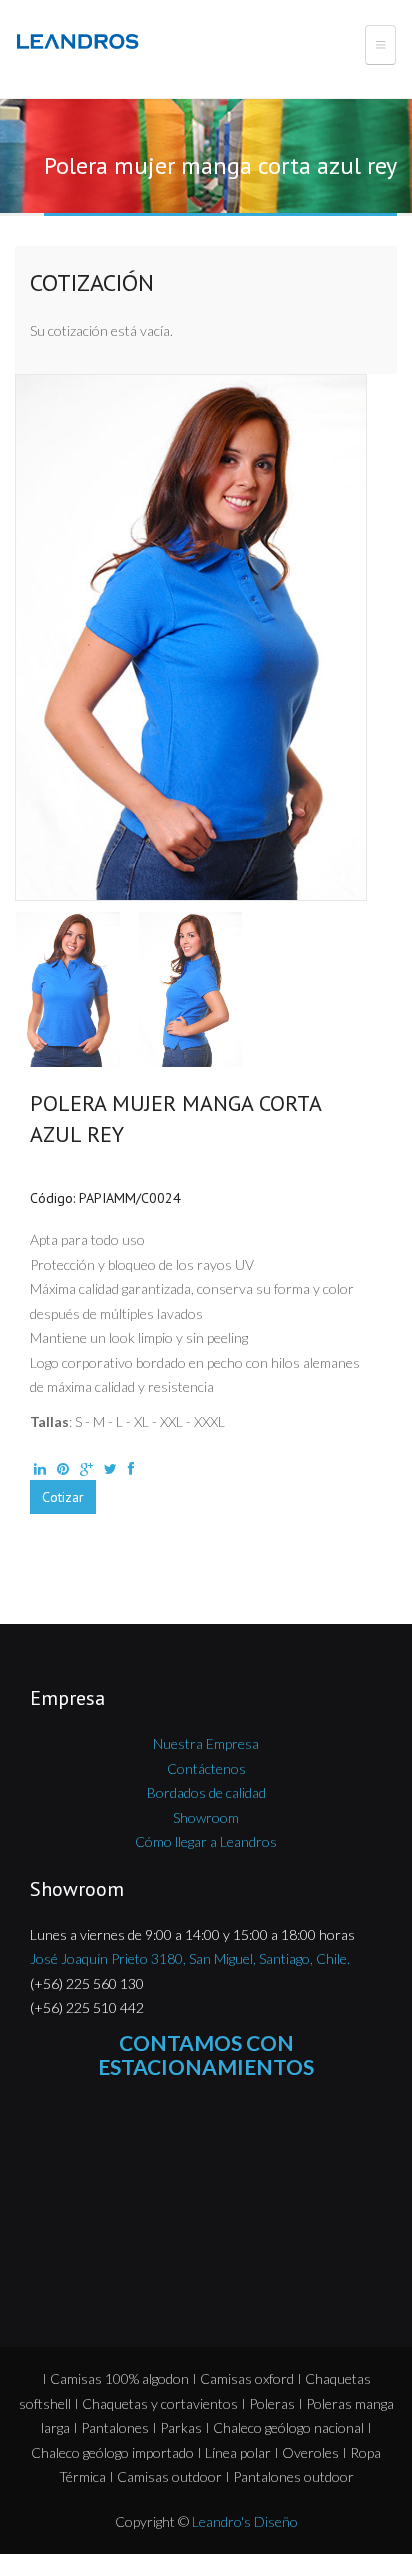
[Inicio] (81, 41)
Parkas (181, 2427)
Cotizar (63, 1497)
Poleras (272, 2403)
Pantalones (115, 2427)
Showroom (206, 1817)
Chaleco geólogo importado (112, 2452)
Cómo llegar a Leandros (206, 1841)
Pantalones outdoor (293, 2476)
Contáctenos (206, 1768)
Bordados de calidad (206, 1792)
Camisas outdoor (169, 2476)
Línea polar (238, 2452)
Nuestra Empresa (206, 1743)
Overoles (310, 2452)
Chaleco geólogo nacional (288, 2427)
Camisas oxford (247, 2378)
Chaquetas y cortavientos (160, 2403)
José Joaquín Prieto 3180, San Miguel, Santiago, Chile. (190, 1958)
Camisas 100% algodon (119, 2378)
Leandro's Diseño (245, 2521)
